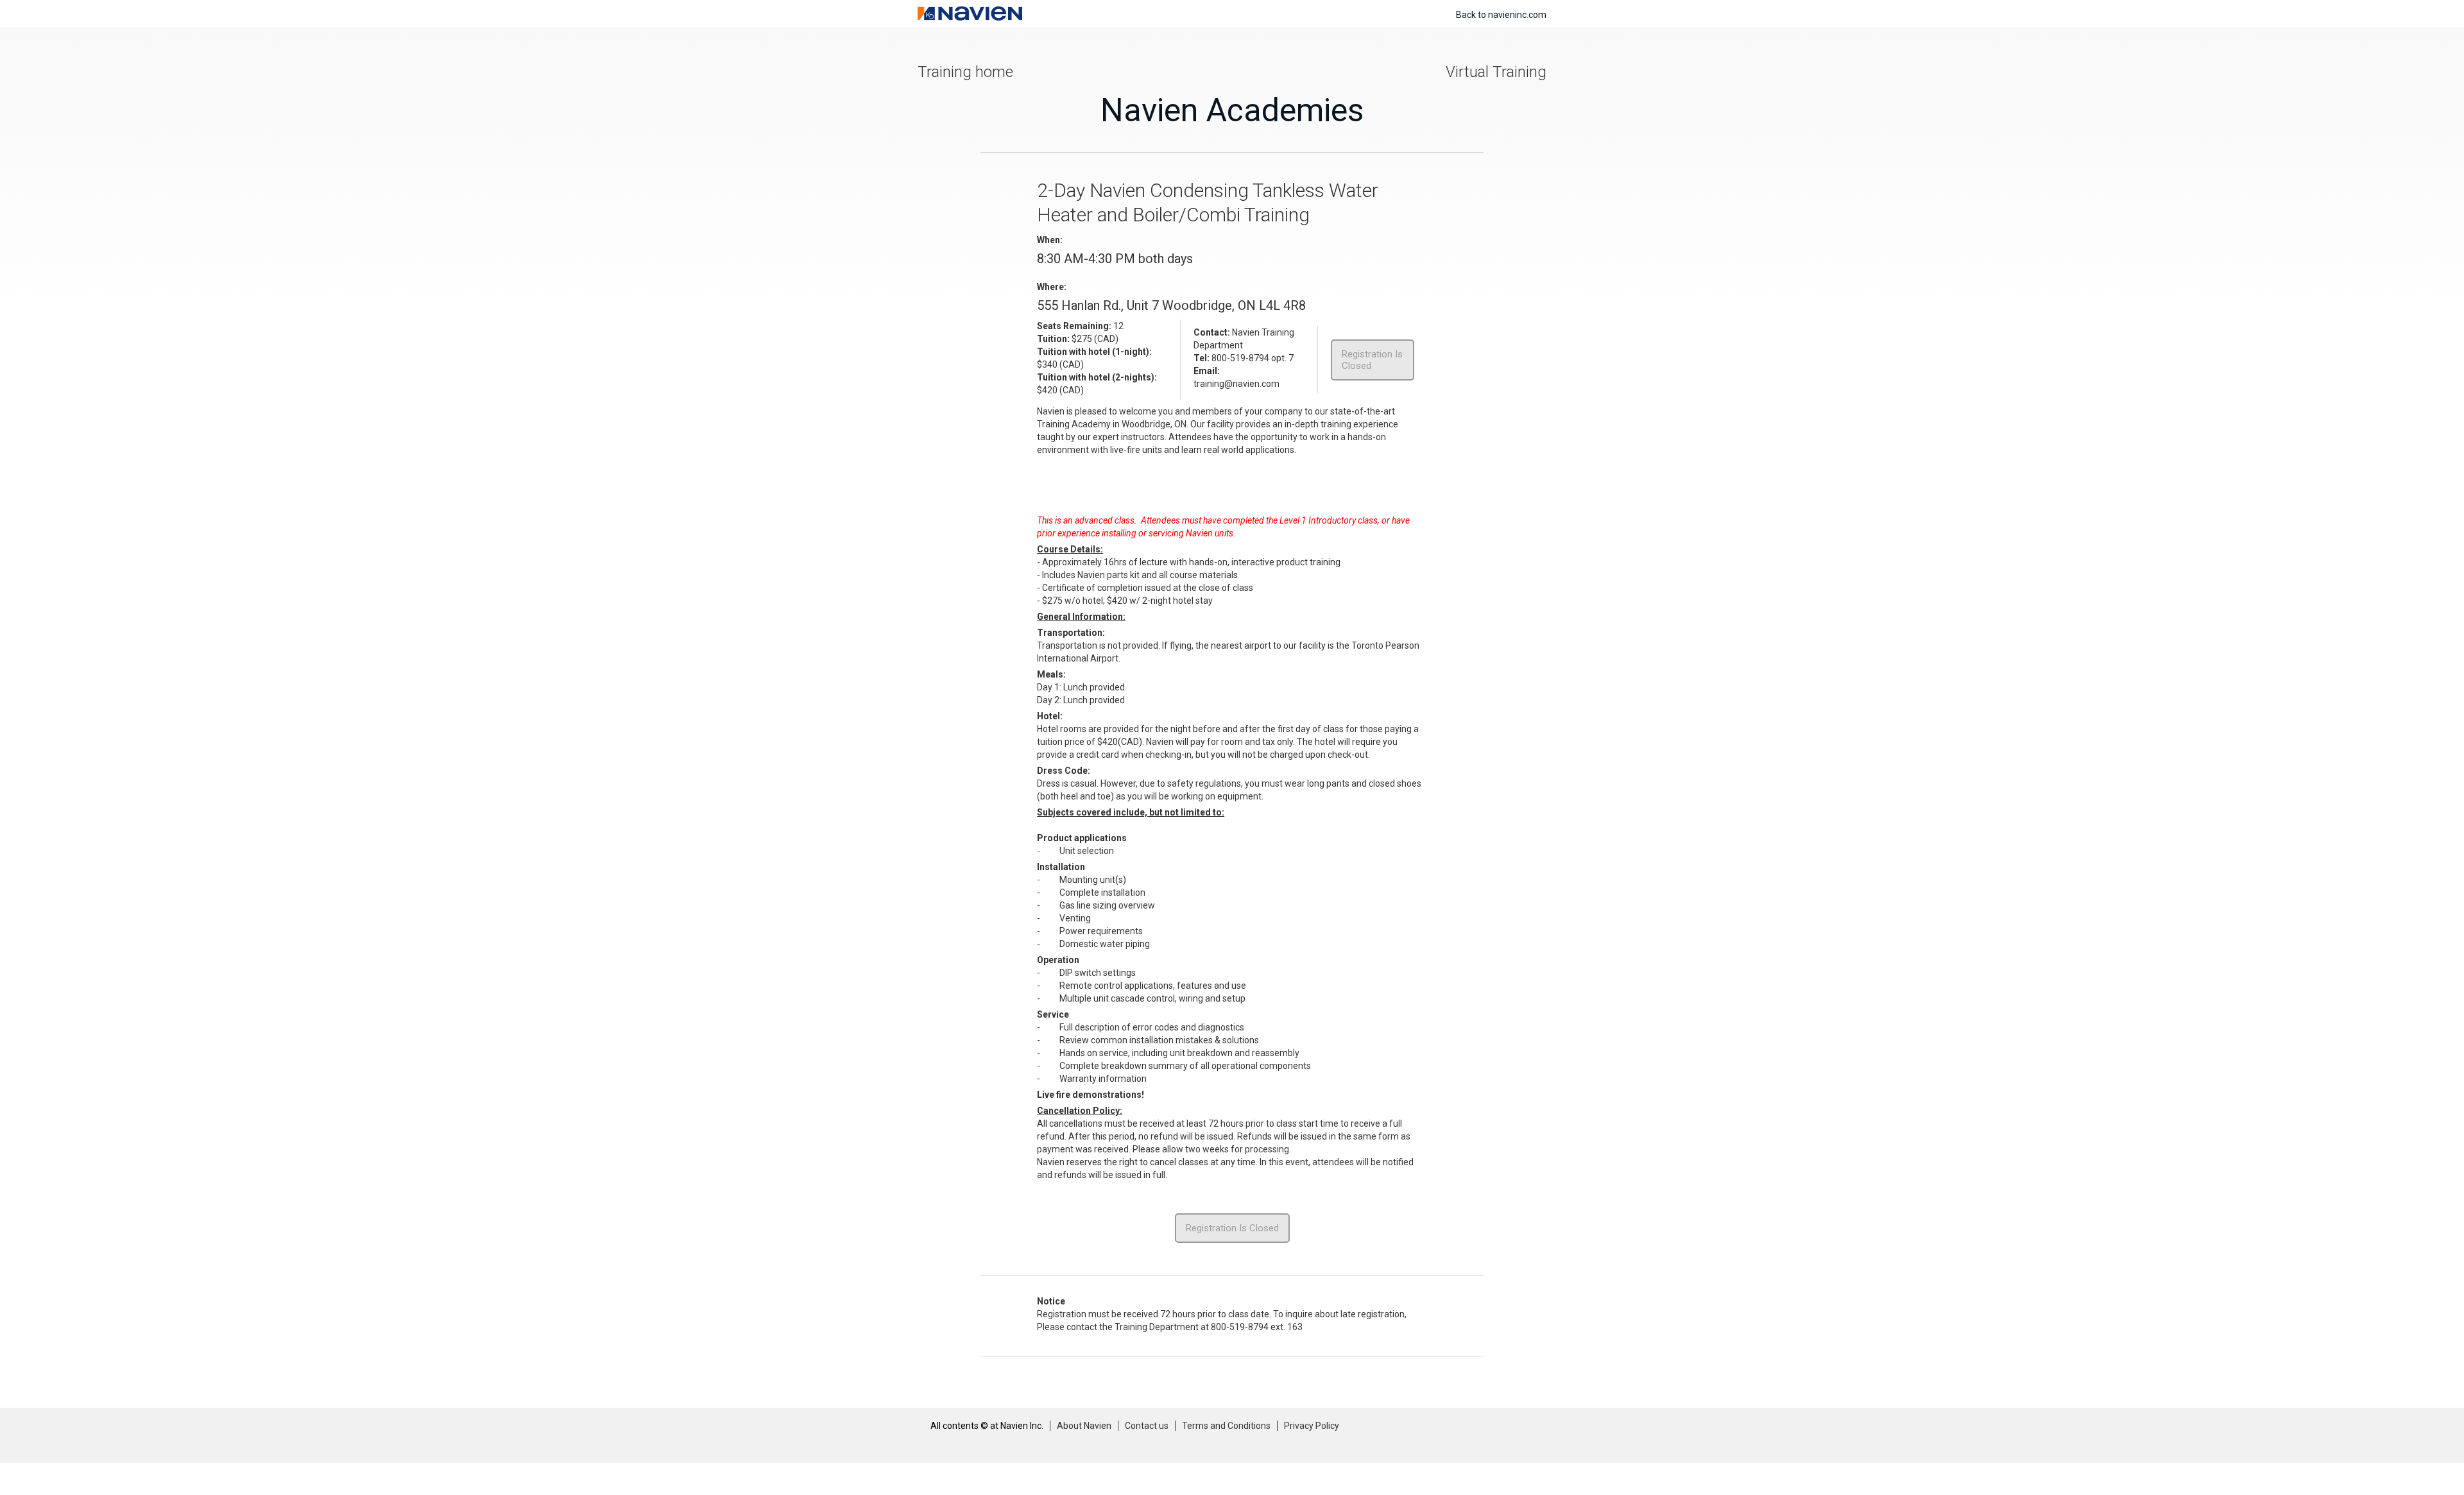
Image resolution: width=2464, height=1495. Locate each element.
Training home (965, 72)
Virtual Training (1496, 72)
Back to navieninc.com (1501, 15)
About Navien (1084, 1426)
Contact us (1147, 1426)
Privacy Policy (1312, 1426)
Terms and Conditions (1226, 1426)
